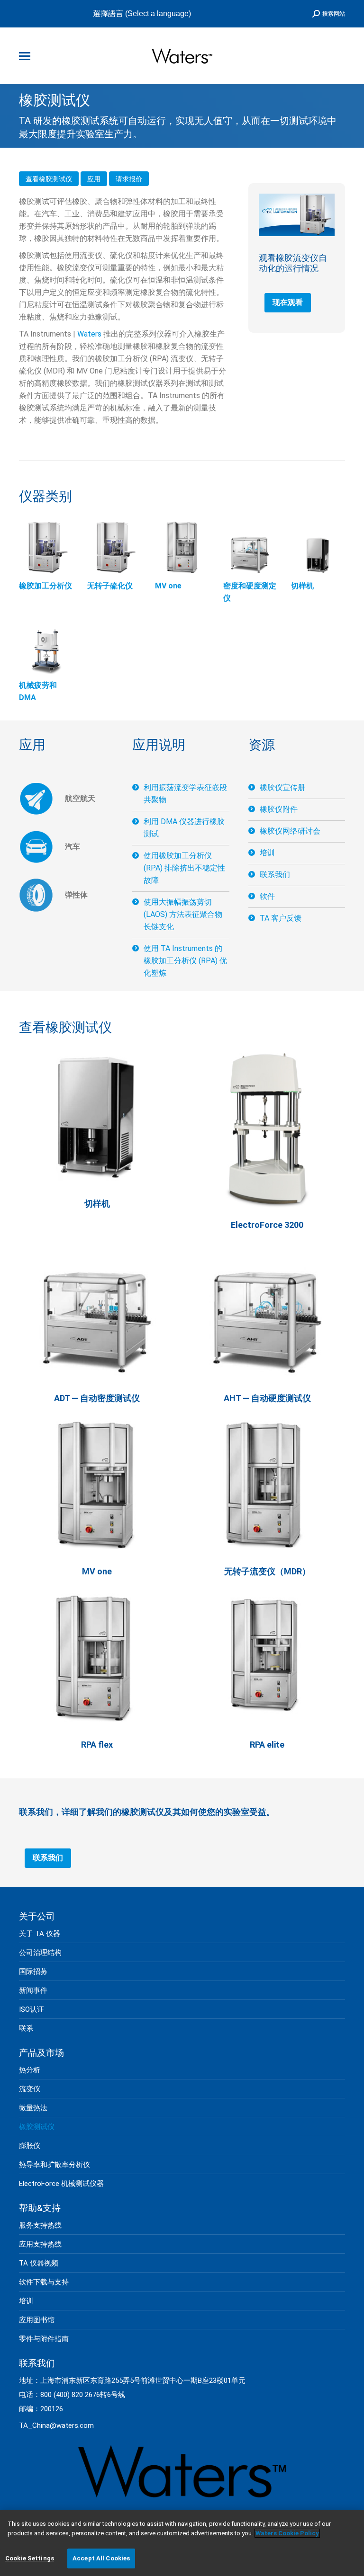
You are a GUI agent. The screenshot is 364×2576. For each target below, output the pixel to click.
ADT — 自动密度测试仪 (97, 1398)
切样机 (97, 1204)
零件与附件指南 (44, 2339)
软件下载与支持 (44, 2282)
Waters (89, 334)
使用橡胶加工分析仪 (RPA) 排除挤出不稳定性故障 (184, 868)
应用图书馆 (37, 2320)
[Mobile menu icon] (25, 56)
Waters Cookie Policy (287, 2533)
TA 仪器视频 (39, 2263)
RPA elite (267, 1745)
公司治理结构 (40, 1953)
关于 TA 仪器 (40, 1934)
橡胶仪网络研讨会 (290, 831)
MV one (97, 1571)
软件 (267, 896)
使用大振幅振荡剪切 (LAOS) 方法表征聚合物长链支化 (183, 914)
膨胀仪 (30, 2146)
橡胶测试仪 (37, 2127)
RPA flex (97, 1745)
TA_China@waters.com (56, 2425)
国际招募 (33, 1972)
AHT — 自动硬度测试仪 (267, 1398)
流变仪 (30, 2089)
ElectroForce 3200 (267, 1225)
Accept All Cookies (101, 2558)
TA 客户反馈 (281, 918)
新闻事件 (33, 1990)
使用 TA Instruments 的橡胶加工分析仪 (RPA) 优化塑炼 (185, 961)
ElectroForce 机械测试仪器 (61, 2184)
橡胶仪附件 (279, 809)
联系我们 (275, 875)
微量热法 (33, 2108)
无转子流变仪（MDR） (267, 1571)
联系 (26, 2028)
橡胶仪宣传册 (282, 787)
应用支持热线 (40, 2244)
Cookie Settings (30, 2558)
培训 (267, 853)
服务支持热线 (40, 2225)
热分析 (30, 2070)
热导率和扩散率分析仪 (55, 2165)
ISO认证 (32, 2009)
